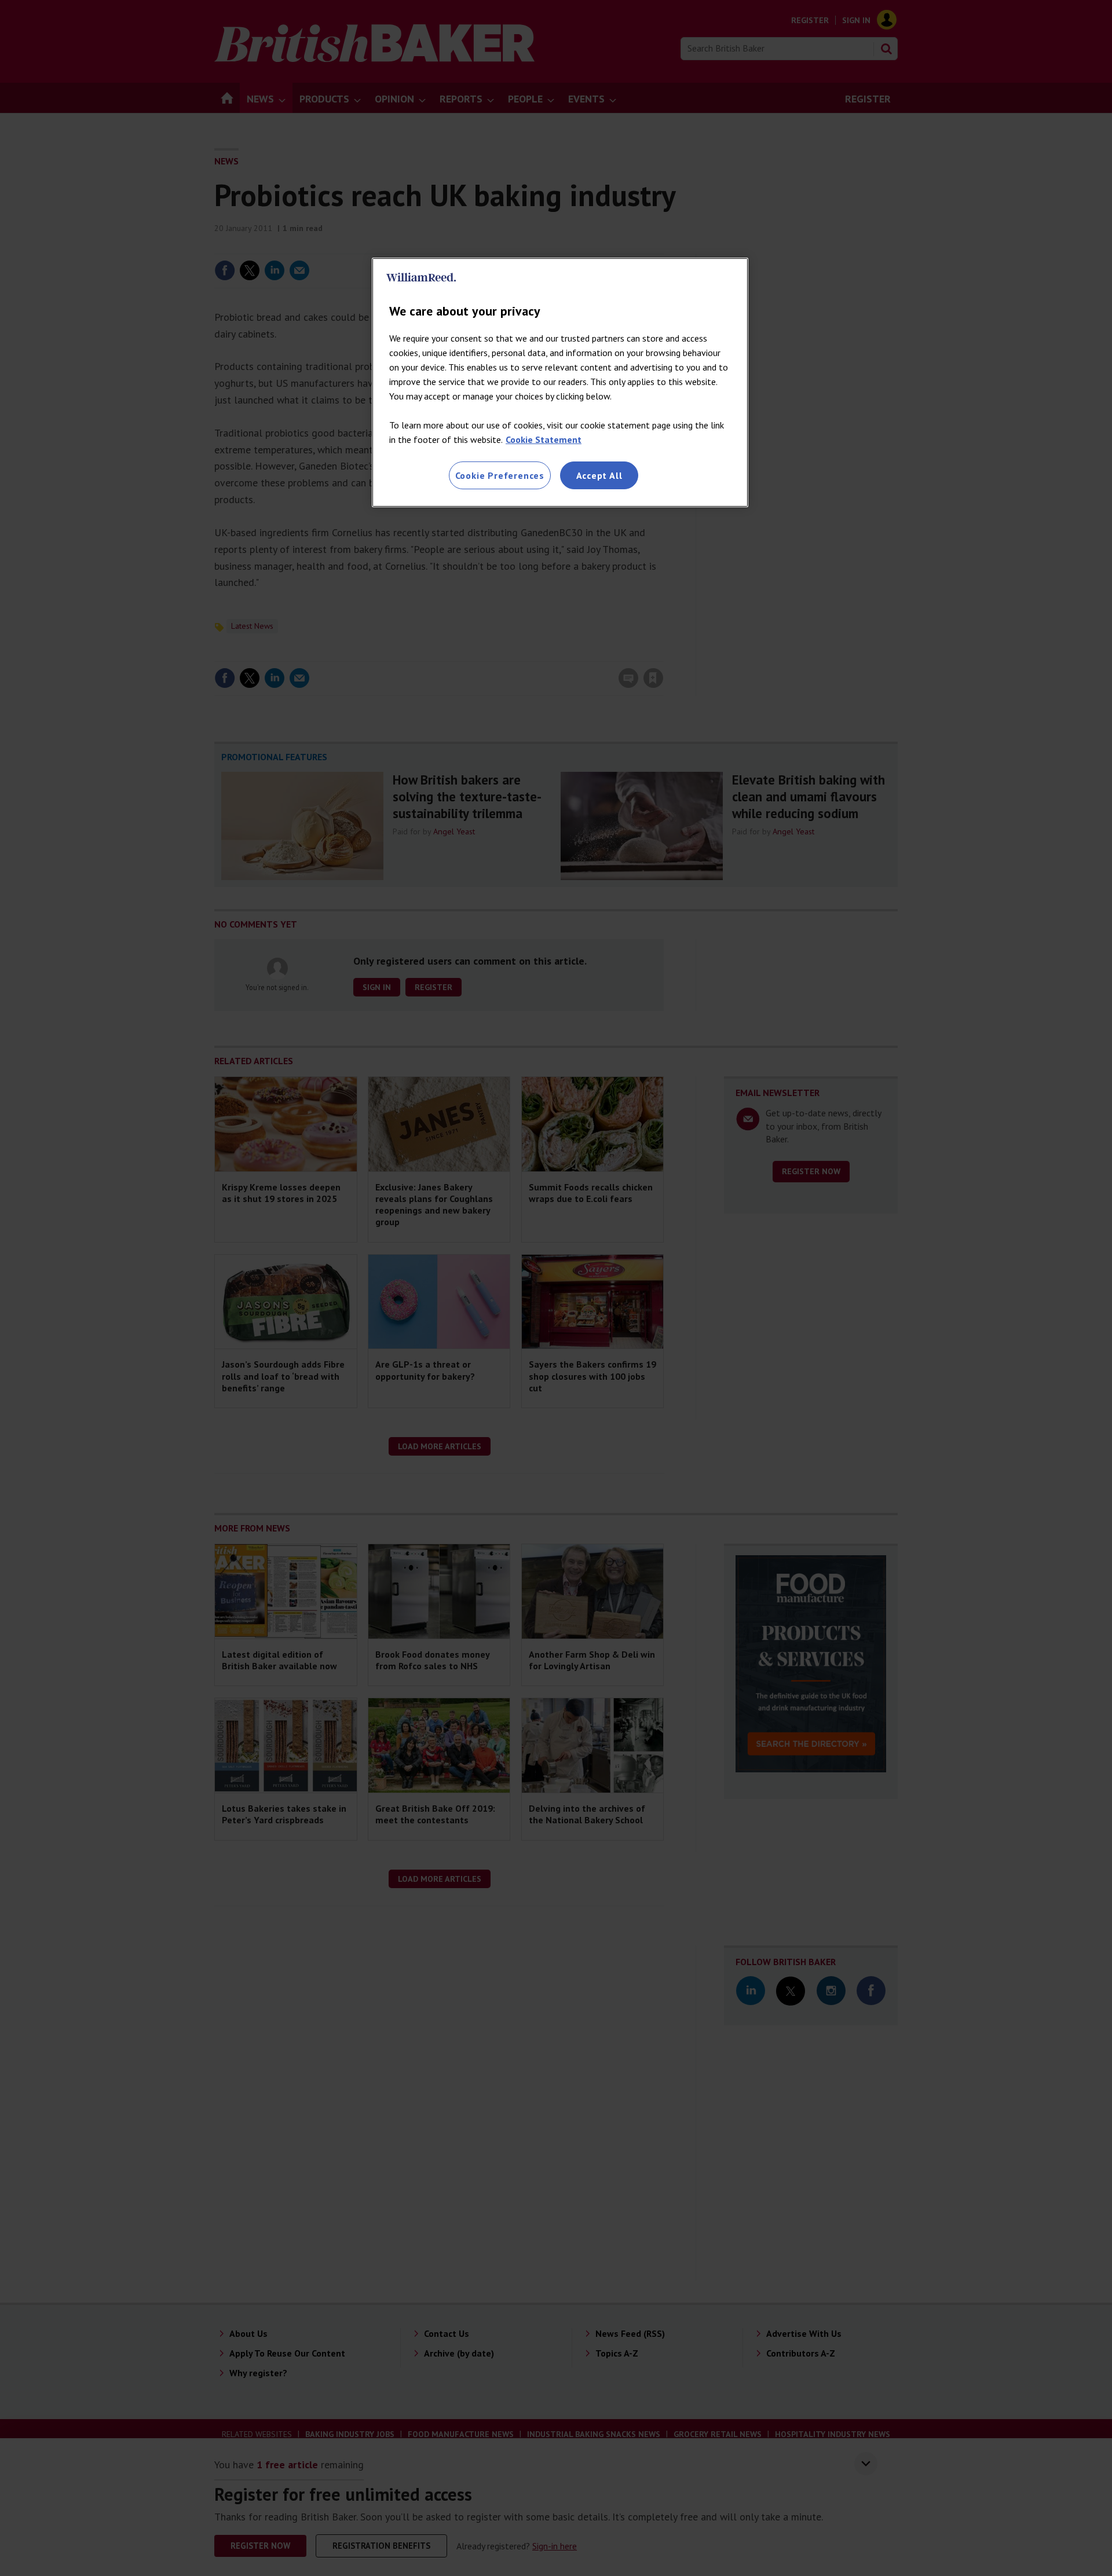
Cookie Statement (544, 439)
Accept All (599, 475)
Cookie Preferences (500, 475)
